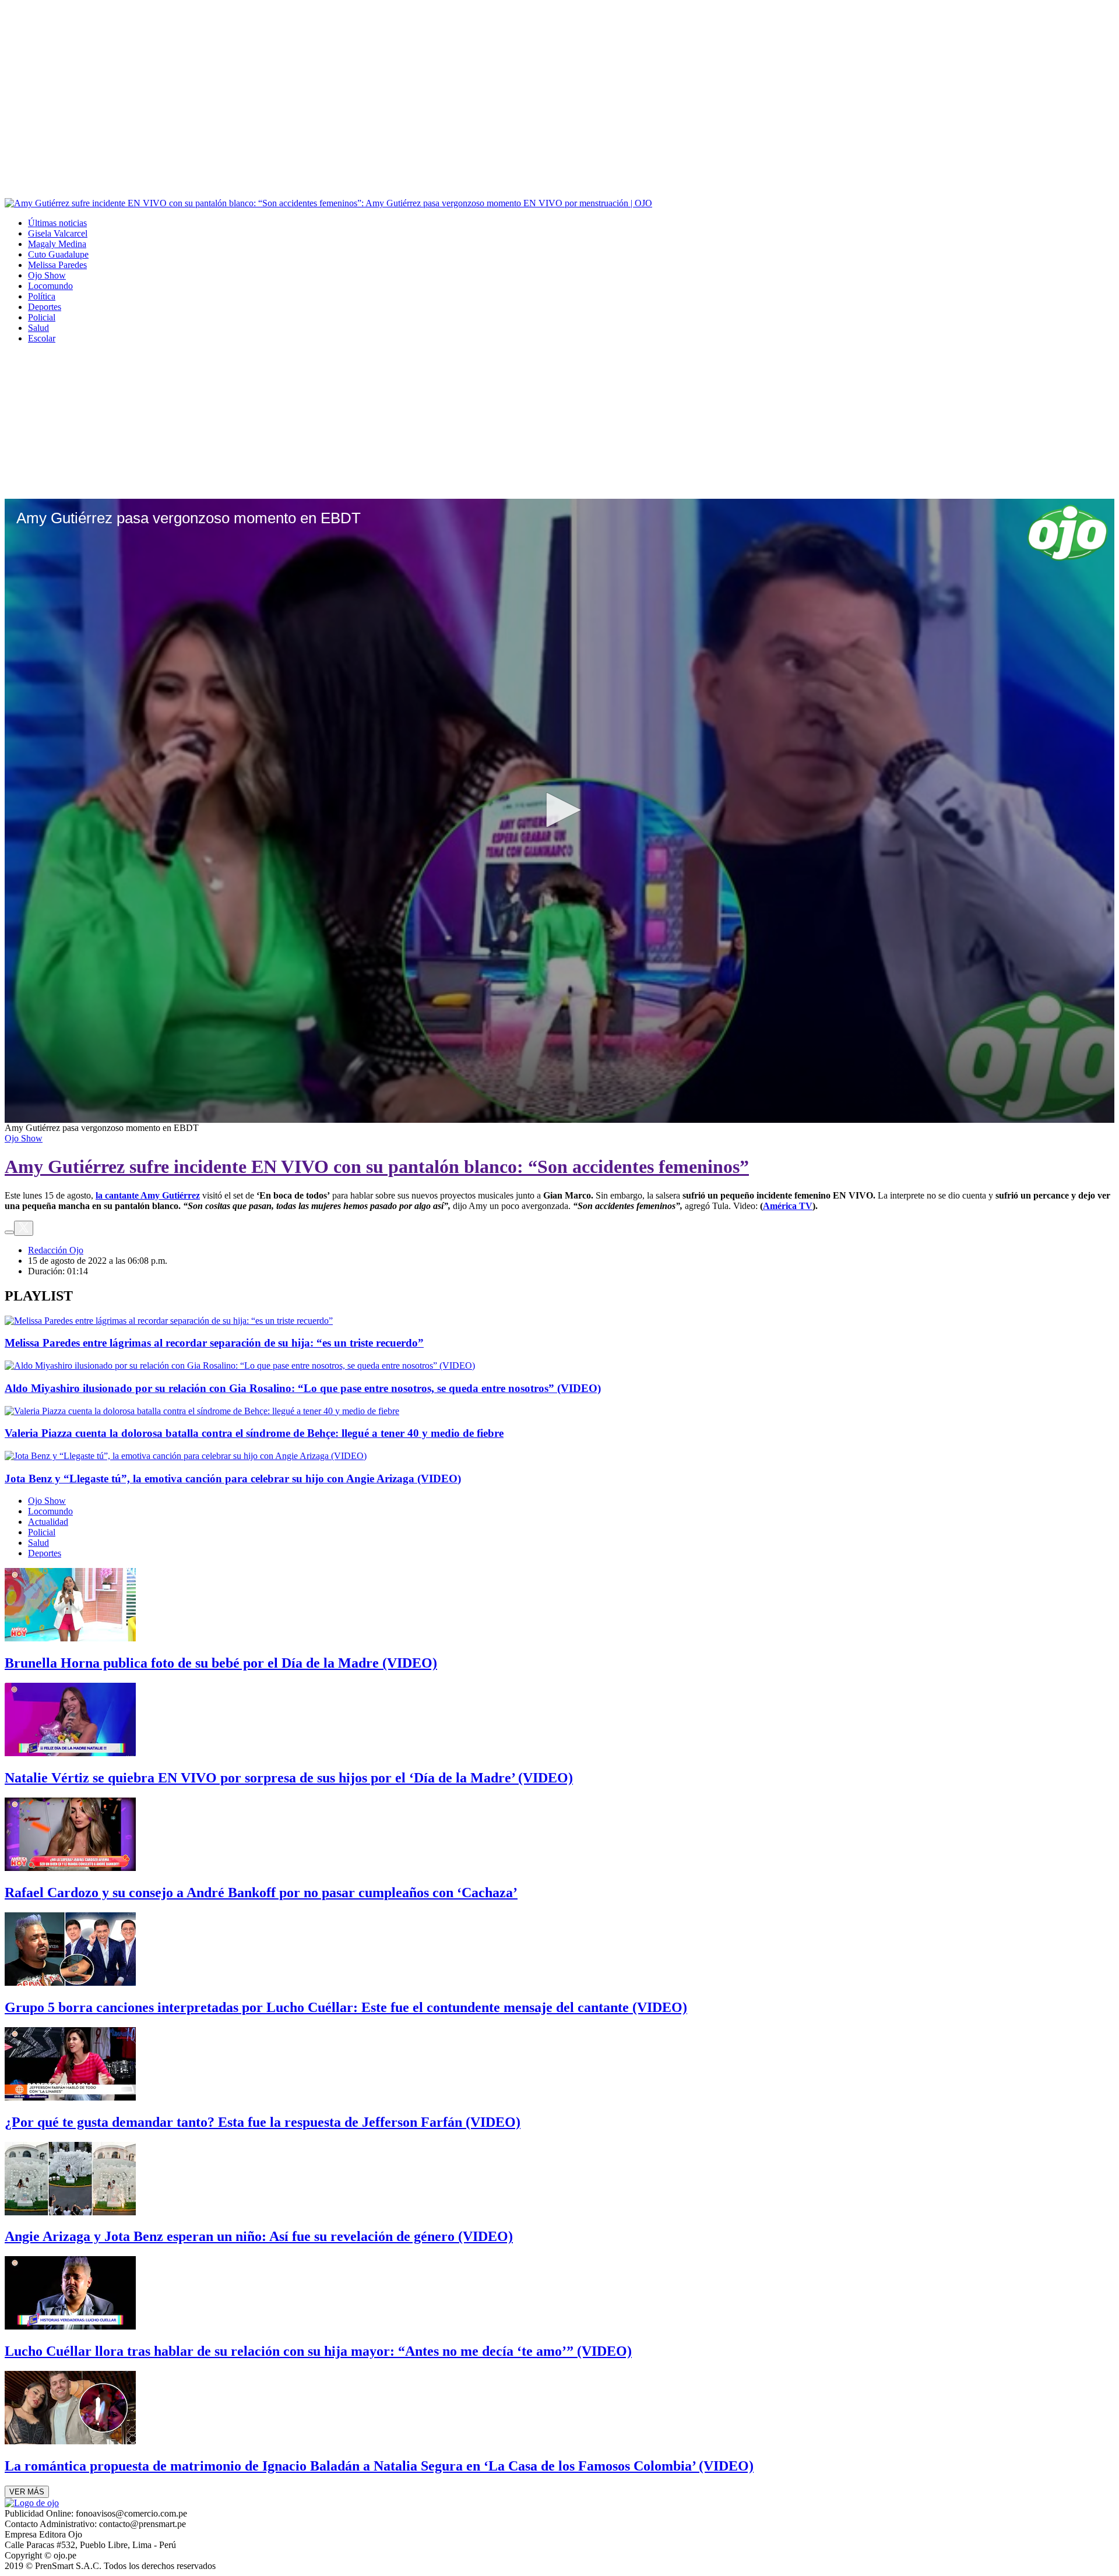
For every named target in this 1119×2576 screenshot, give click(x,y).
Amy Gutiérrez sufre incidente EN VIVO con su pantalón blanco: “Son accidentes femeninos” (377, 1167)
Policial (42, 317)
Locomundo (50, 286)
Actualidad (48, 1522)
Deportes (45, 307)
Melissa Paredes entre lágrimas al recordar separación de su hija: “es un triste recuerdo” (214, 1343)
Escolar (42, 338)
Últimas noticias (57, 223)
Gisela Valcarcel (58, 233)
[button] (559, 810)
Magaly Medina (57, 244)
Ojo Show (47, 275)
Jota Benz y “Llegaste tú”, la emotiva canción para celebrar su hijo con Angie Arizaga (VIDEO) (233, 1479)
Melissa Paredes (57, 265)
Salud (38, 328)
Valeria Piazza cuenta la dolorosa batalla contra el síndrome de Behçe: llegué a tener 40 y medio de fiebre (254, 1433)
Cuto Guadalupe (58, 254)
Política (42, 296)
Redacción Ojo (56, 1250)
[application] (559, 811)
